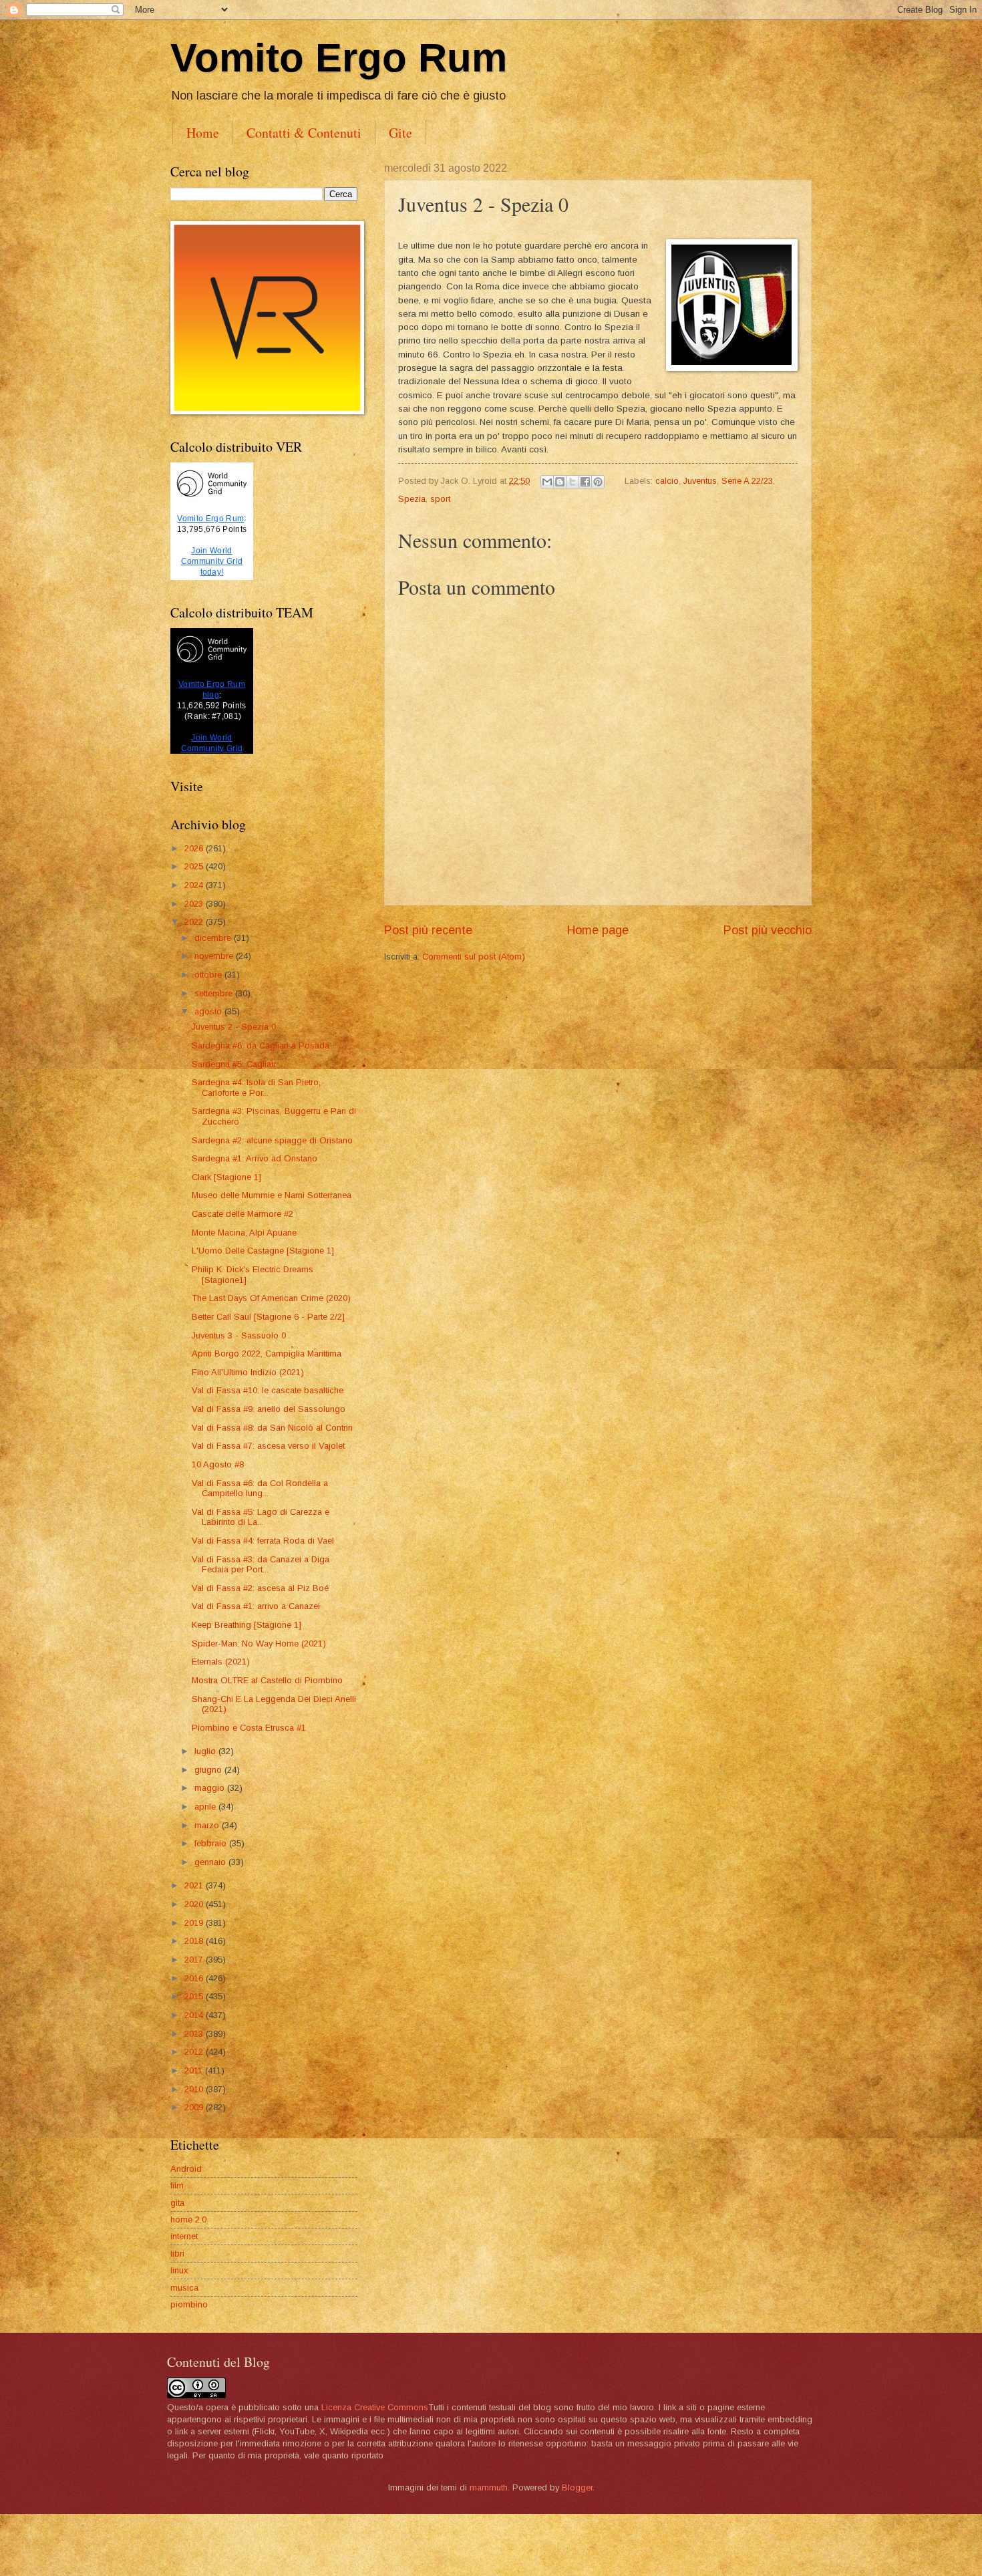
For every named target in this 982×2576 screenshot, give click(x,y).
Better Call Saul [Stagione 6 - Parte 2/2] (268, 1317)
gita (177, 2203)
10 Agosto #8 (218, 1464)
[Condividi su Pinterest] (598, 482)
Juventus (700, 481)
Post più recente (428, 930)
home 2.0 (188, 2220)
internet (184, 2236)
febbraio (212, 1843)
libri (177, 2254)
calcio (667, 481)
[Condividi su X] (572, 482)
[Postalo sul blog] (560, 482)
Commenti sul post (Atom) (474, 957)
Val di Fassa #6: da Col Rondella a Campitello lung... (260, 1488)
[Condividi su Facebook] (585, 482)
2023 (195, 904)
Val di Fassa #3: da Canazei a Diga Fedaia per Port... (261, 1564)
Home (203, 133)
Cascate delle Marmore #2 (242, 1214)
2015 (195, 1996)
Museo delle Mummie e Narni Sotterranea (272, 1195)
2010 (195, 2089)
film (177, 2185)
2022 (195, 922)
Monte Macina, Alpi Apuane (244, 1233)
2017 (195, 1960)
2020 (195, 1904)
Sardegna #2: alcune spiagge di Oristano (272, 1140)
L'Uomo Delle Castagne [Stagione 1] (263, 1251)
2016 (195, 1978)
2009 (195, 2107)
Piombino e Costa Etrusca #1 (249, 1728)
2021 (195, 1885)
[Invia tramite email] (547, 482)
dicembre (214, 938)
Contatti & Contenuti (304, 133)
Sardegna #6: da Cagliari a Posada (261, 1045)
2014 (195, 2015)
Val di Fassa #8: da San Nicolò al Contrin (272, 1428)
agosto (209, 1011)
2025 (195, 866)
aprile (206, 1807)
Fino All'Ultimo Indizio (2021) (248, 1372)
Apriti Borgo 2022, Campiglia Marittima (267, 1353)
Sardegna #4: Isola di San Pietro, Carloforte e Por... (256, 1087)
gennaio (211, 1862)
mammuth (489, 2487)
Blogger (577, 2487)
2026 (195, 848)
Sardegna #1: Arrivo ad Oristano (255, 1158)
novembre (215, 956)
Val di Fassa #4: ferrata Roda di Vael (263, 1541)
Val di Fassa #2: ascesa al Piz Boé (260, 1588)
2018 (195, 1941)
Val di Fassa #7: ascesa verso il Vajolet (268, 1446)
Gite (400, 133)
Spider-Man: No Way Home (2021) (259, 1643)
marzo (208, 1825)
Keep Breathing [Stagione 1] (247, 1625)
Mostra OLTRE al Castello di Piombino (267, 1680)
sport (440, 499)
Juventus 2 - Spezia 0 (234, 1027)
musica (184, 2288)
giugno (209, 1770)
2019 (195, 1923)
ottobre (209, 975)
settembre (215, 993)
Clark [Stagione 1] (226, 1177)
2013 (195, 2034)
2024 (195, 885)
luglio (206, 1751)
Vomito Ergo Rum (339, 58)
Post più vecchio (768, 930)
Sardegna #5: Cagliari (234, 1064)
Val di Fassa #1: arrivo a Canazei (256, 1606)
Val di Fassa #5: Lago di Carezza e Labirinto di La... (261, 1517)
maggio (211, 1788)
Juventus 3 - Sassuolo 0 (239, 1335)
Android (186, 2169)
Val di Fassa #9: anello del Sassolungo (269, 1409)
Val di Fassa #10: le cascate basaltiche (268, 1390)
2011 (195, 2070)
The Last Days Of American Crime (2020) (271, 1298)
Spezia (412, 499)
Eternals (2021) (221, 1662)
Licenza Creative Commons (375, 2407)
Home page (598, 930)
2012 (195, 2052)
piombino (189, 2304)
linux (179, 2270)
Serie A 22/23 (747, 481)
